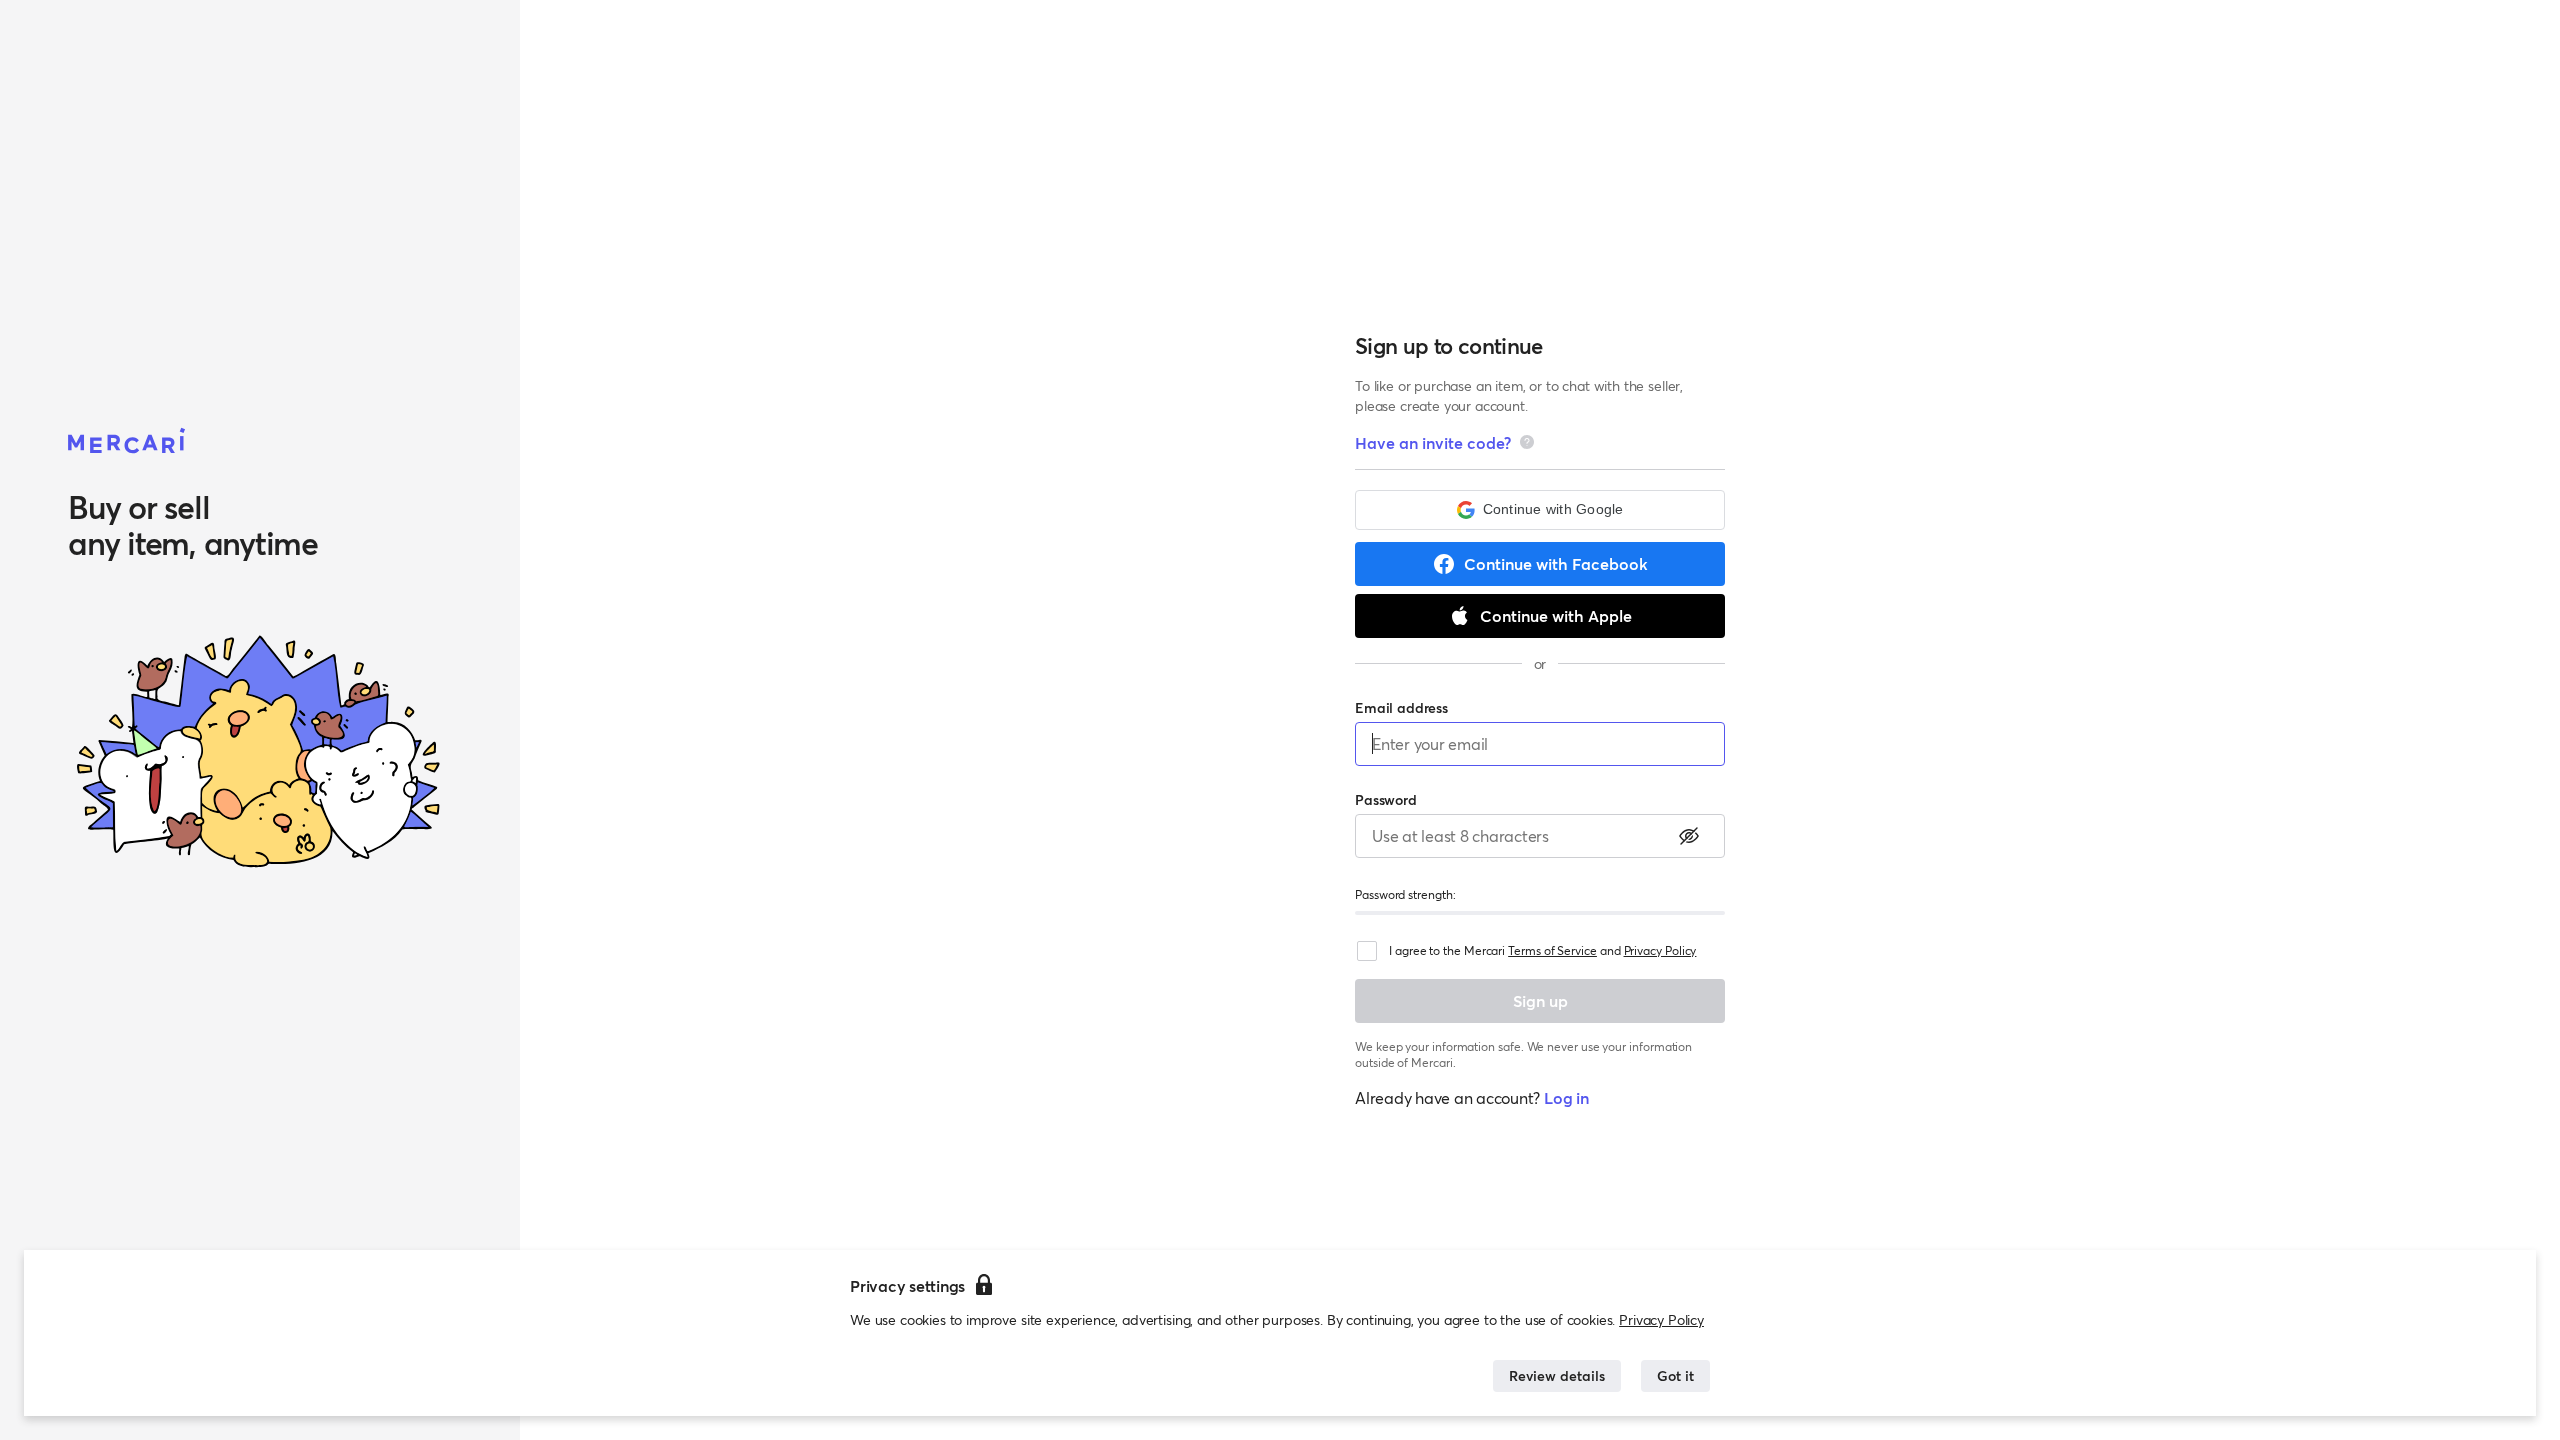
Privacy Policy (1661, 1319)
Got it (1675, 1375)
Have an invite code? (1433, 442)
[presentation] (1527, 442)
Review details (1557, 1375)
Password (1386, 799)
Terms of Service (1552, 950)
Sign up (1540, 1000)
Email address (1401, 707)
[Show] (1689, 836)
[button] (1540, 510)
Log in (1566, 1097)
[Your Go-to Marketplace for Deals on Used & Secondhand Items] (127, 442)
